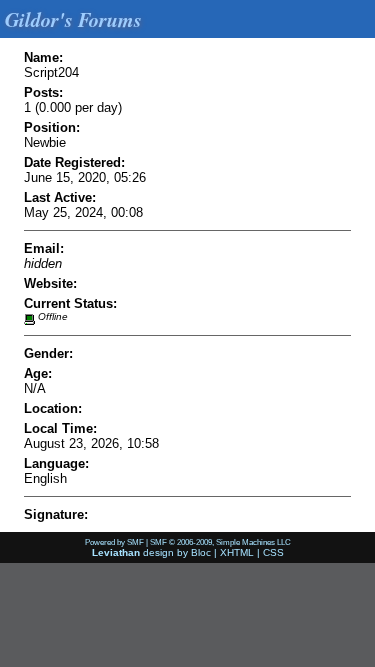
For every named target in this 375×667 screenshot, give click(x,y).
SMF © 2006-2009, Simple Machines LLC (220, 542)
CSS (273, 552)
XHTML (237, 552)
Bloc (201, 552)
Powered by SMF (114, 542)
